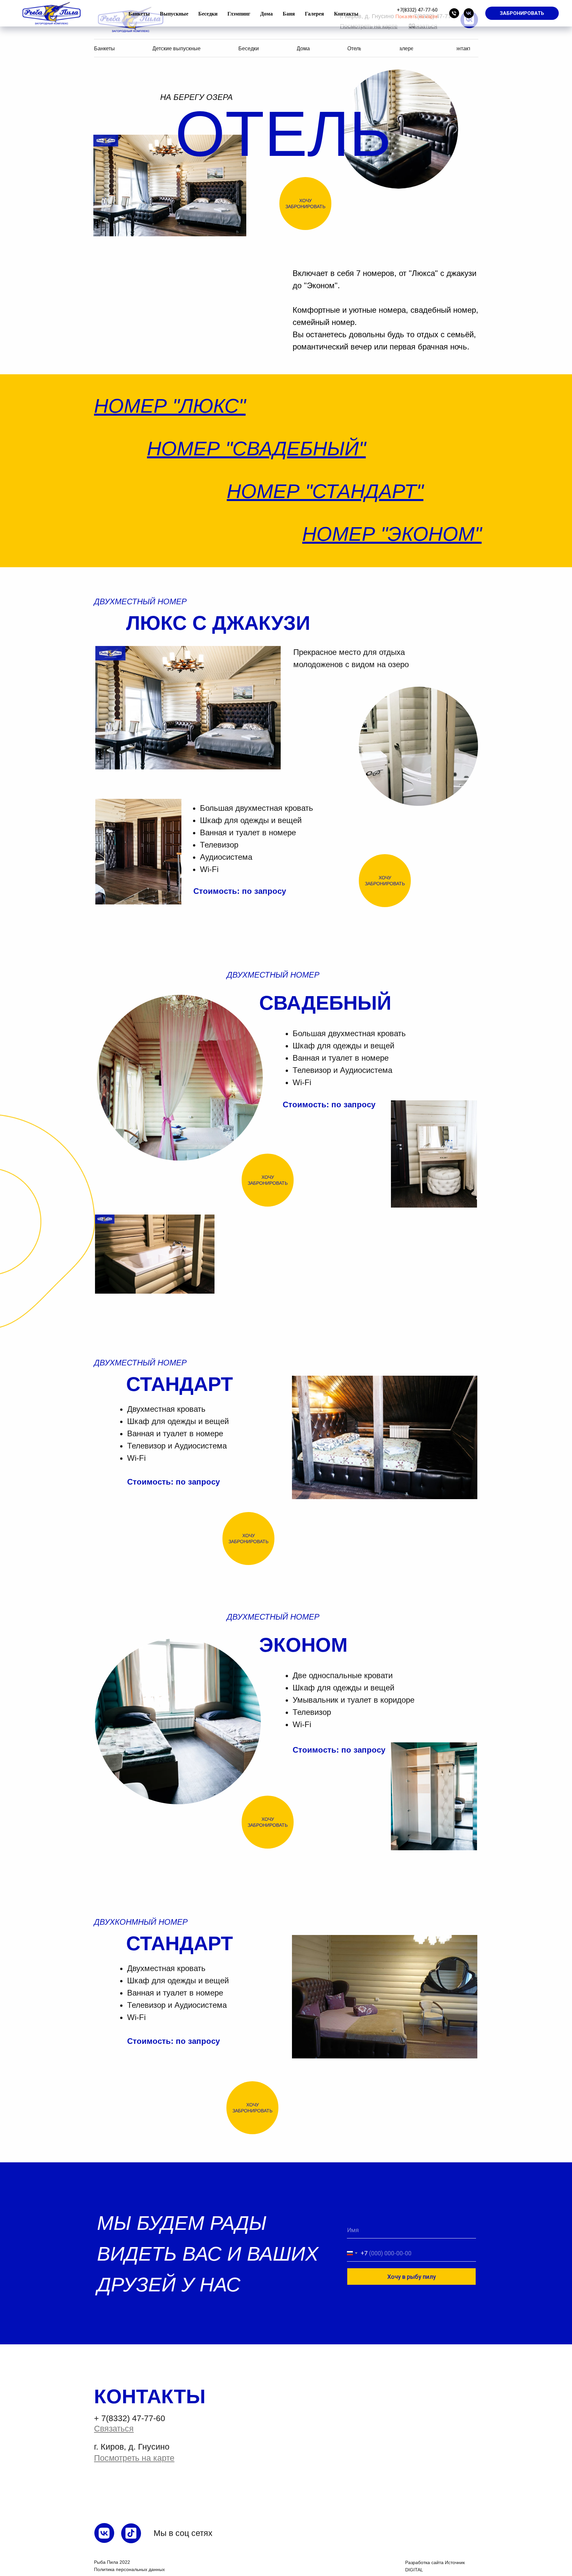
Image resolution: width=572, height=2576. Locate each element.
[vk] (469, 13)
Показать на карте (416, 17)
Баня (289, 13)
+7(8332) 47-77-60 (417, 10)
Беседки (208, 13)
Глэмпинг (239, 13)
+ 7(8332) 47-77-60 (130, 2418)
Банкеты (139, 13)
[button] (522, 13)
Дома (266, 13)
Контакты (346, 13)
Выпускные (174, 13)
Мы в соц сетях (183, 2533)
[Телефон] (454, 13)
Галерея (314, 13)
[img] (104, 2533)
